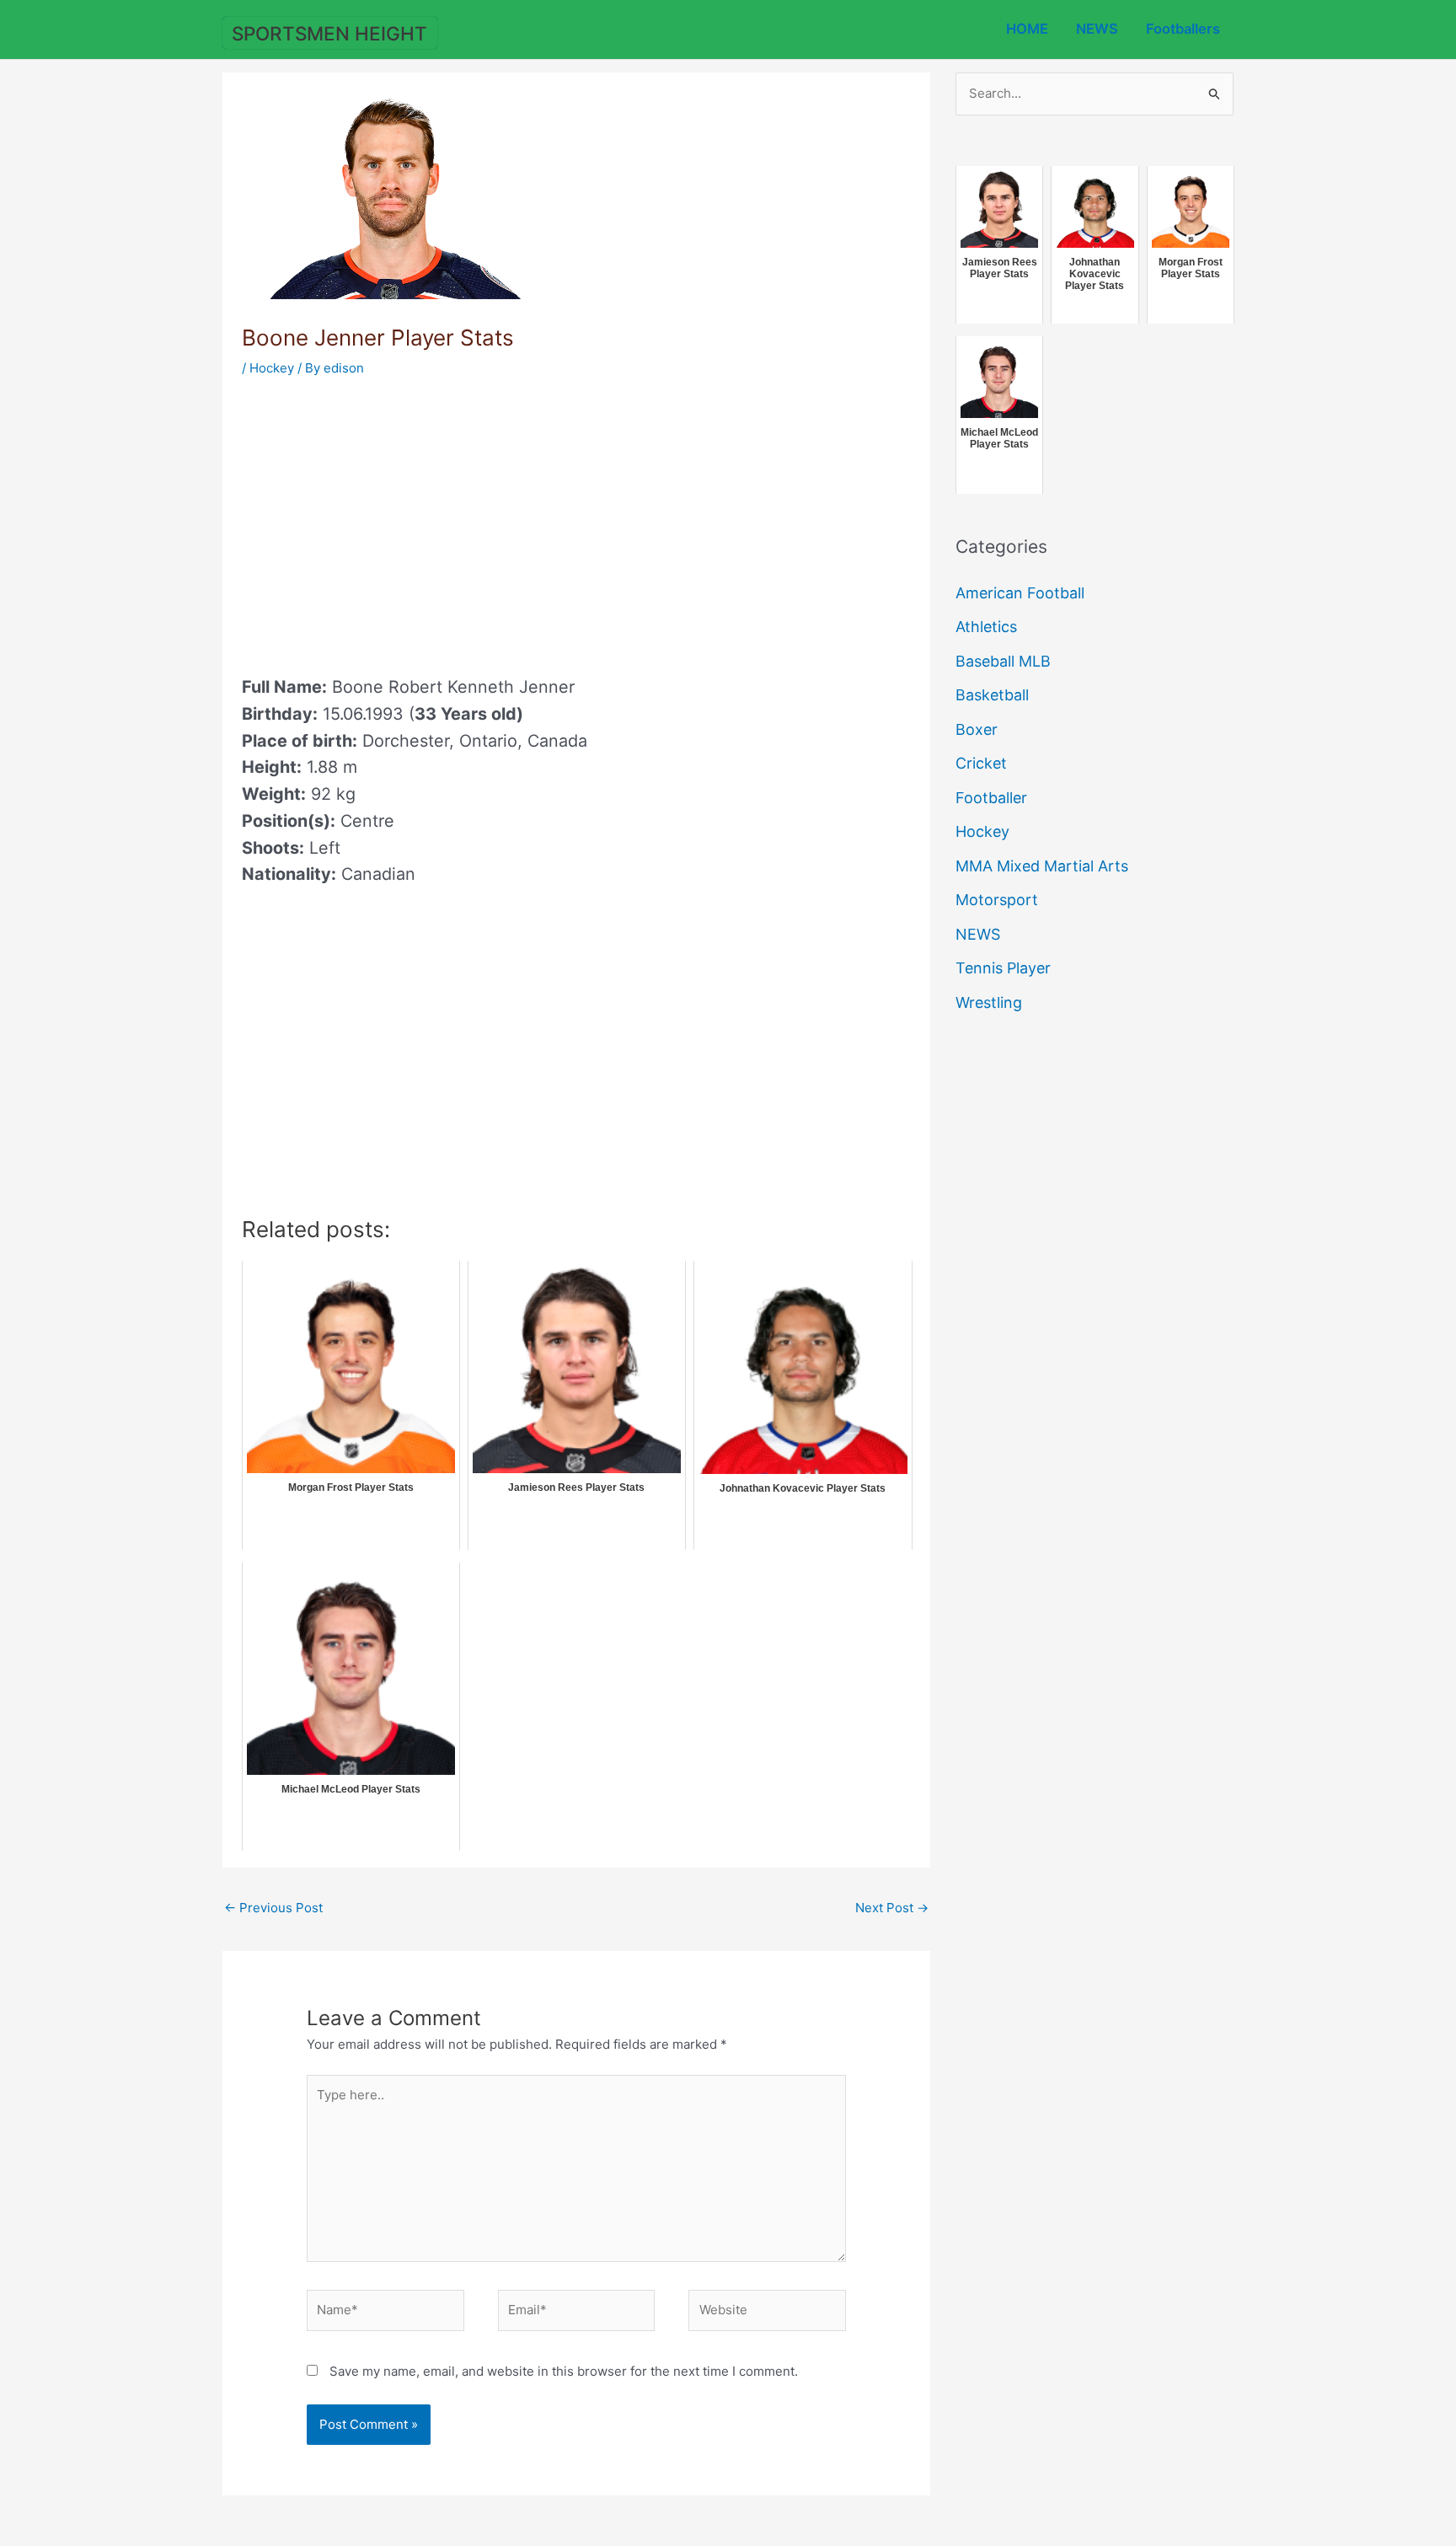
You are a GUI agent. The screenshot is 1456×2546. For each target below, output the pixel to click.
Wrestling (989, 1002)
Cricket (981, 763)
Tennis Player (1003, 968)
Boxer (977, 729)
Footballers (1183, 29)
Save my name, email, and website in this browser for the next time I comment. (564, 2371)
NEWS (1097, 29)
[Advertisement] (383, 521)
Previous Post (273, 1908)
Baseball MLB (1003, 661)
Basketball (992, 695)
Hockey (272, 368)
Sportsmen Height (329, 33)
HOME (1027, 29)
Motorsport (997, 900)
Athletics (986, 627)
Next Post (892, 1908)
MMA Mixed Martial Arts (1042, 866)
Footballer (991, 798)
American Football (1020, 593)
